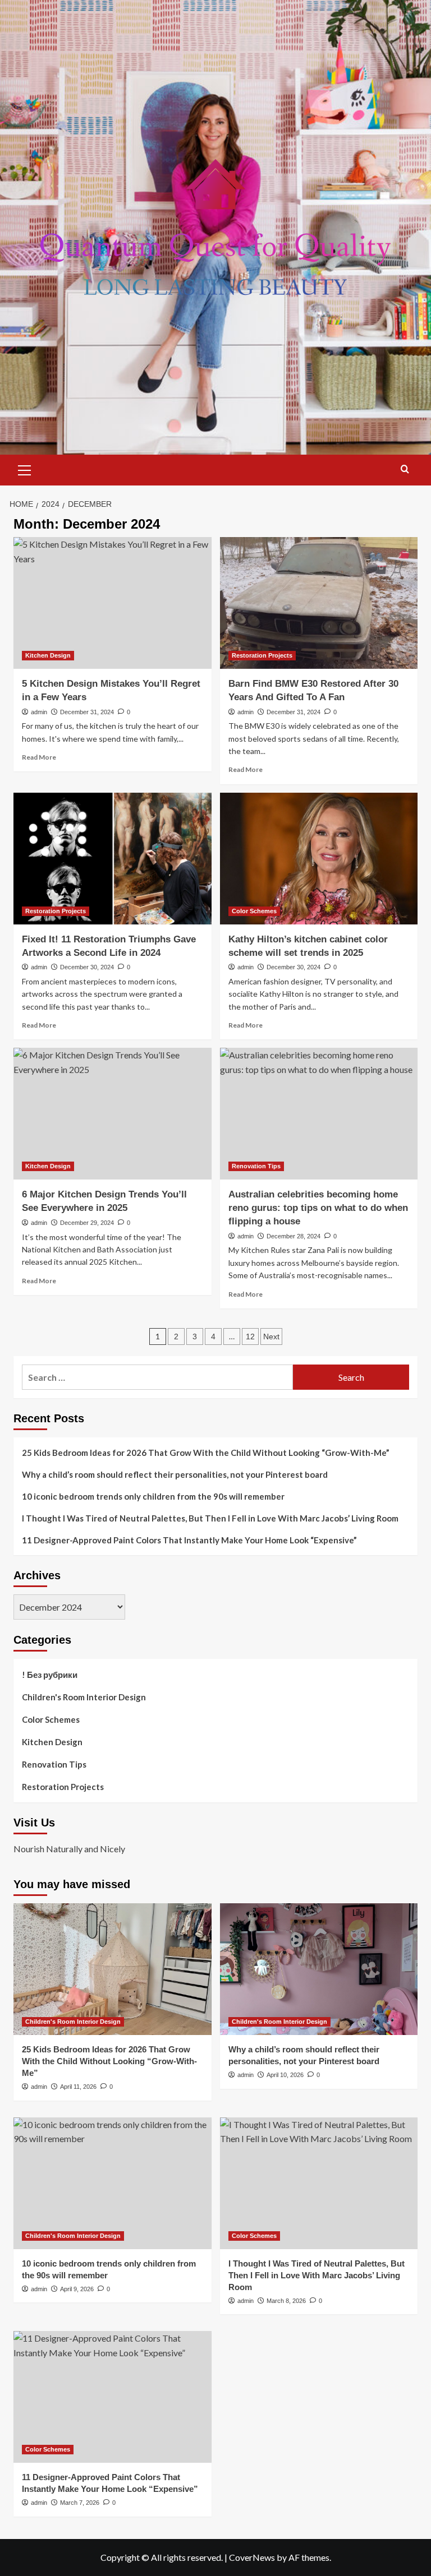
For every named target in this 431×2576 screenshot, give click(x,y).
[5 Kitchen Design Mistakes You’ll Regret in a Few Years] (113, 603)
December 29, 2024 (87, 1223)
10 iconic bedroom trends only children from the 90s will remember (153, 1496)
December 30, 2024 (87, 967)
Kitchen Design (48, 655)
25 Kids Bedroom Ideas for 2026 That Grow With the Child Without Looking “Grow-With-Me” (206, 1453)
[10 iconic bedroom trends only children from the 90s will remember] (113, 2183)
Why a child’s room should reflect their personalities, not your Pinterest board (175, 1474)
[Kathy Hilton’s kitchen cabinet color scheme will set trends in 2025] (319, 859)
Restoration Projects (262, 655)
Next (271, 1336)
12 (250, 1336)
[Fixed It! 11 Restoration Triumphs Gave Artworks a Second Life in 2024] (113, 859)
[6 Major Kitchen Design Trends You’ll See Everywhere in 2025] (113, 1114)
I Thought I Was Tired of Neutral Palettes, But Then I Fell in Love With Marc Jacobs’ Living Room (210, 1518)
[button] (25, 469)
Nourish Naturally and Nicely (69, 1849)
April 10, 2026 (285, 2075)
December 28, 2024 (294, 1236)
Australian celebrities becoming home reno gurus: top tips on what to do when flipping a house (318, 1208)
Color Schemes (254, 911)
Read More (39, 757)
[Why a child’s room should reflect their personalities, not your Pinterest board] (319, 1969)
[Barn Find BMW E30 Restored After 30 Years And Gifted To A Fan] (319, 603)
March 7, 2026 (80, 2503)
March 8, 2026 (286, 2301)
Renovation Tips (256, 1166)
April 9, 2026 (77, 2289)
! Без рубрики (50, 1675)
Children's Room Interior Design (84, 1697)
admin (39, 712)
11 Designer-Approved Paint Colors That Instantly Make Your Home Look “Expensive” (189, 1540)
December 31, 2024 (87, 712)
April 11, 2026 (78, 2087)
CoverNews (252, 2557)
